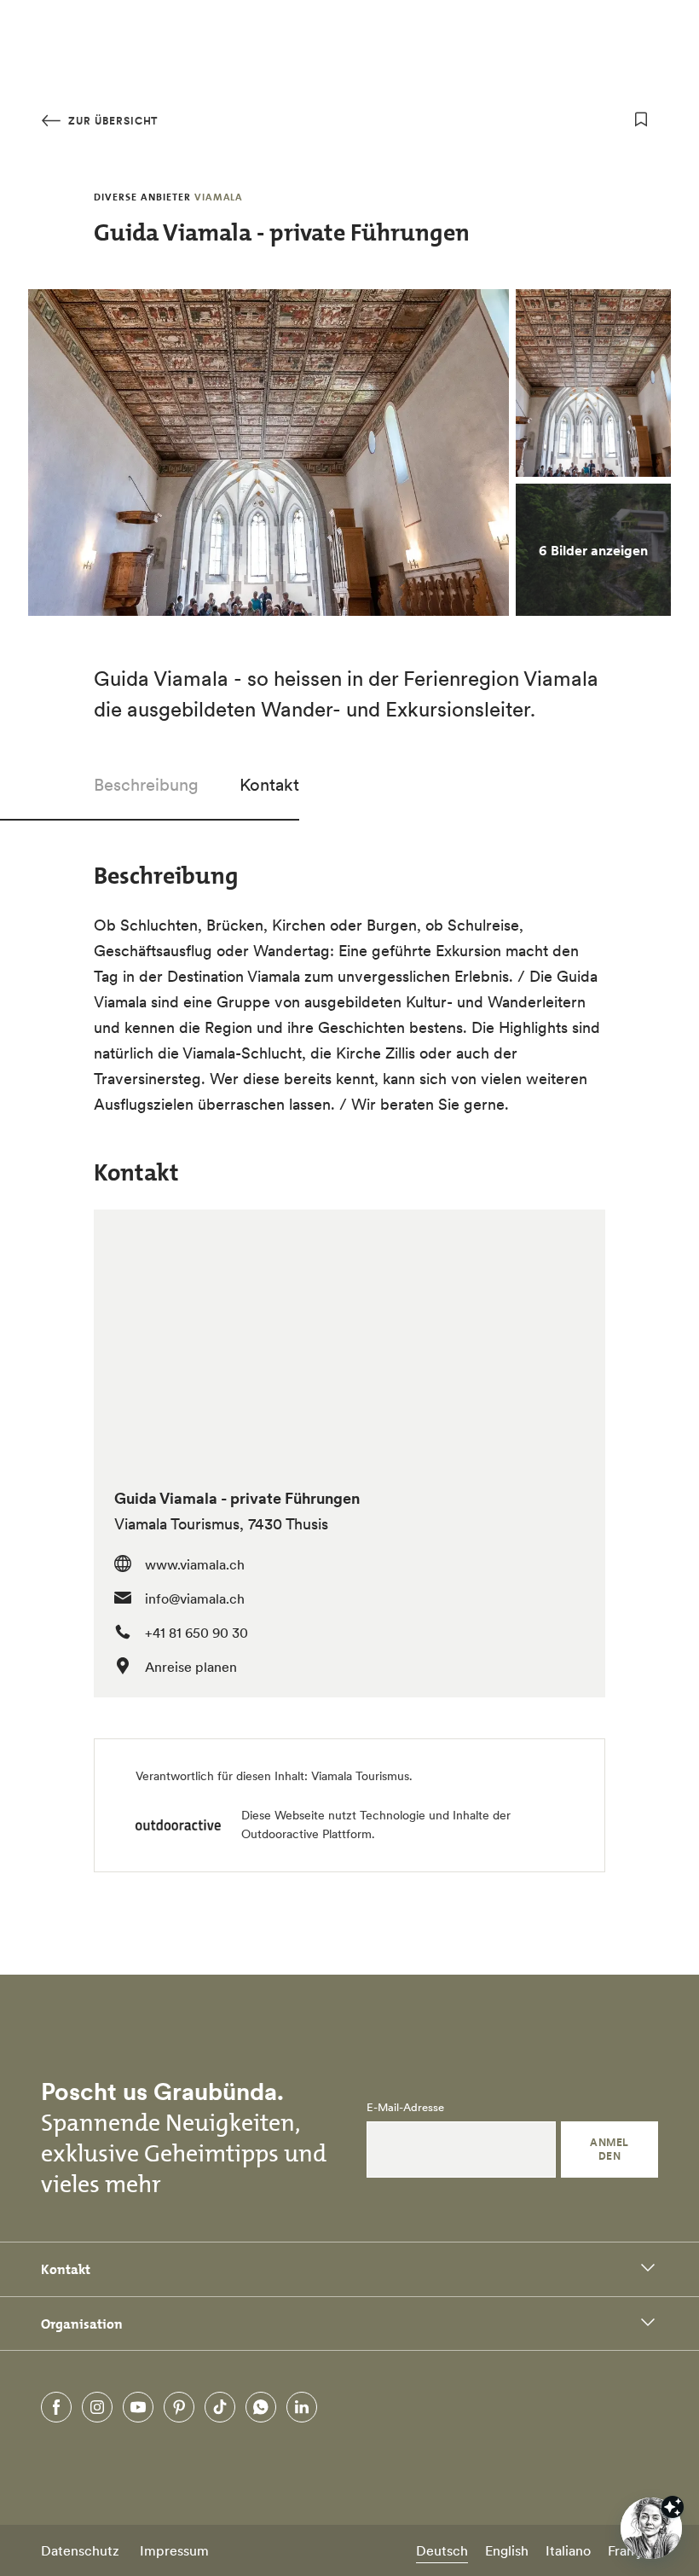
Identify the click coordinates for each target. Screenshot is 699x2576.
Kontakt (269, 785)
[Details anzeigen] (673, 2507)
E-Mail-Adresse (405, 2108)
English (507, 2550)
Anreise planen (191, 1667)
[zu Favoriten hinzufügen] (641, 119)
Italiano (568, 2550)
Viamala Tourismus (360, 1776)
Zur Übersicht (111, 121)
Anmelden (609, 2149)
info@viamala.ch (195, 1598)
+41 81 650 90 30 (196, 1633)
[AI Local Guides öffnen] (651, 2528)
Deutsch (442, 2550)
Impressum (174, 2550)
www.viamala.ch (195, 1564)
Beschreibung (146, 785)
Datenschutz (80, 2550)
